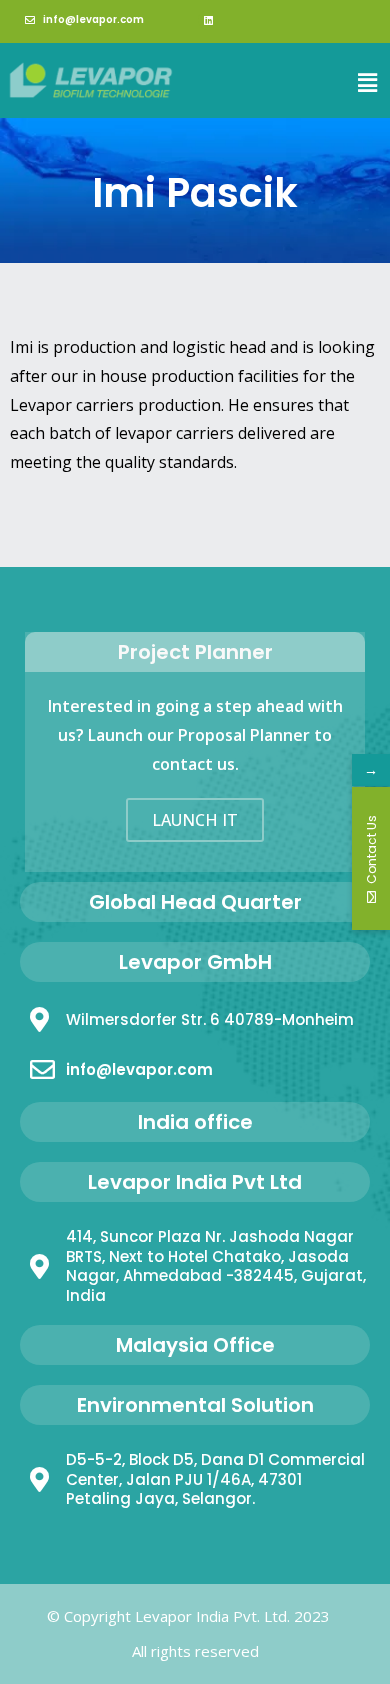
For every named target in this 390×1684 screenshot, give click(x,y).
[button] (368, 82)
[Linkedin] (208, 20)
